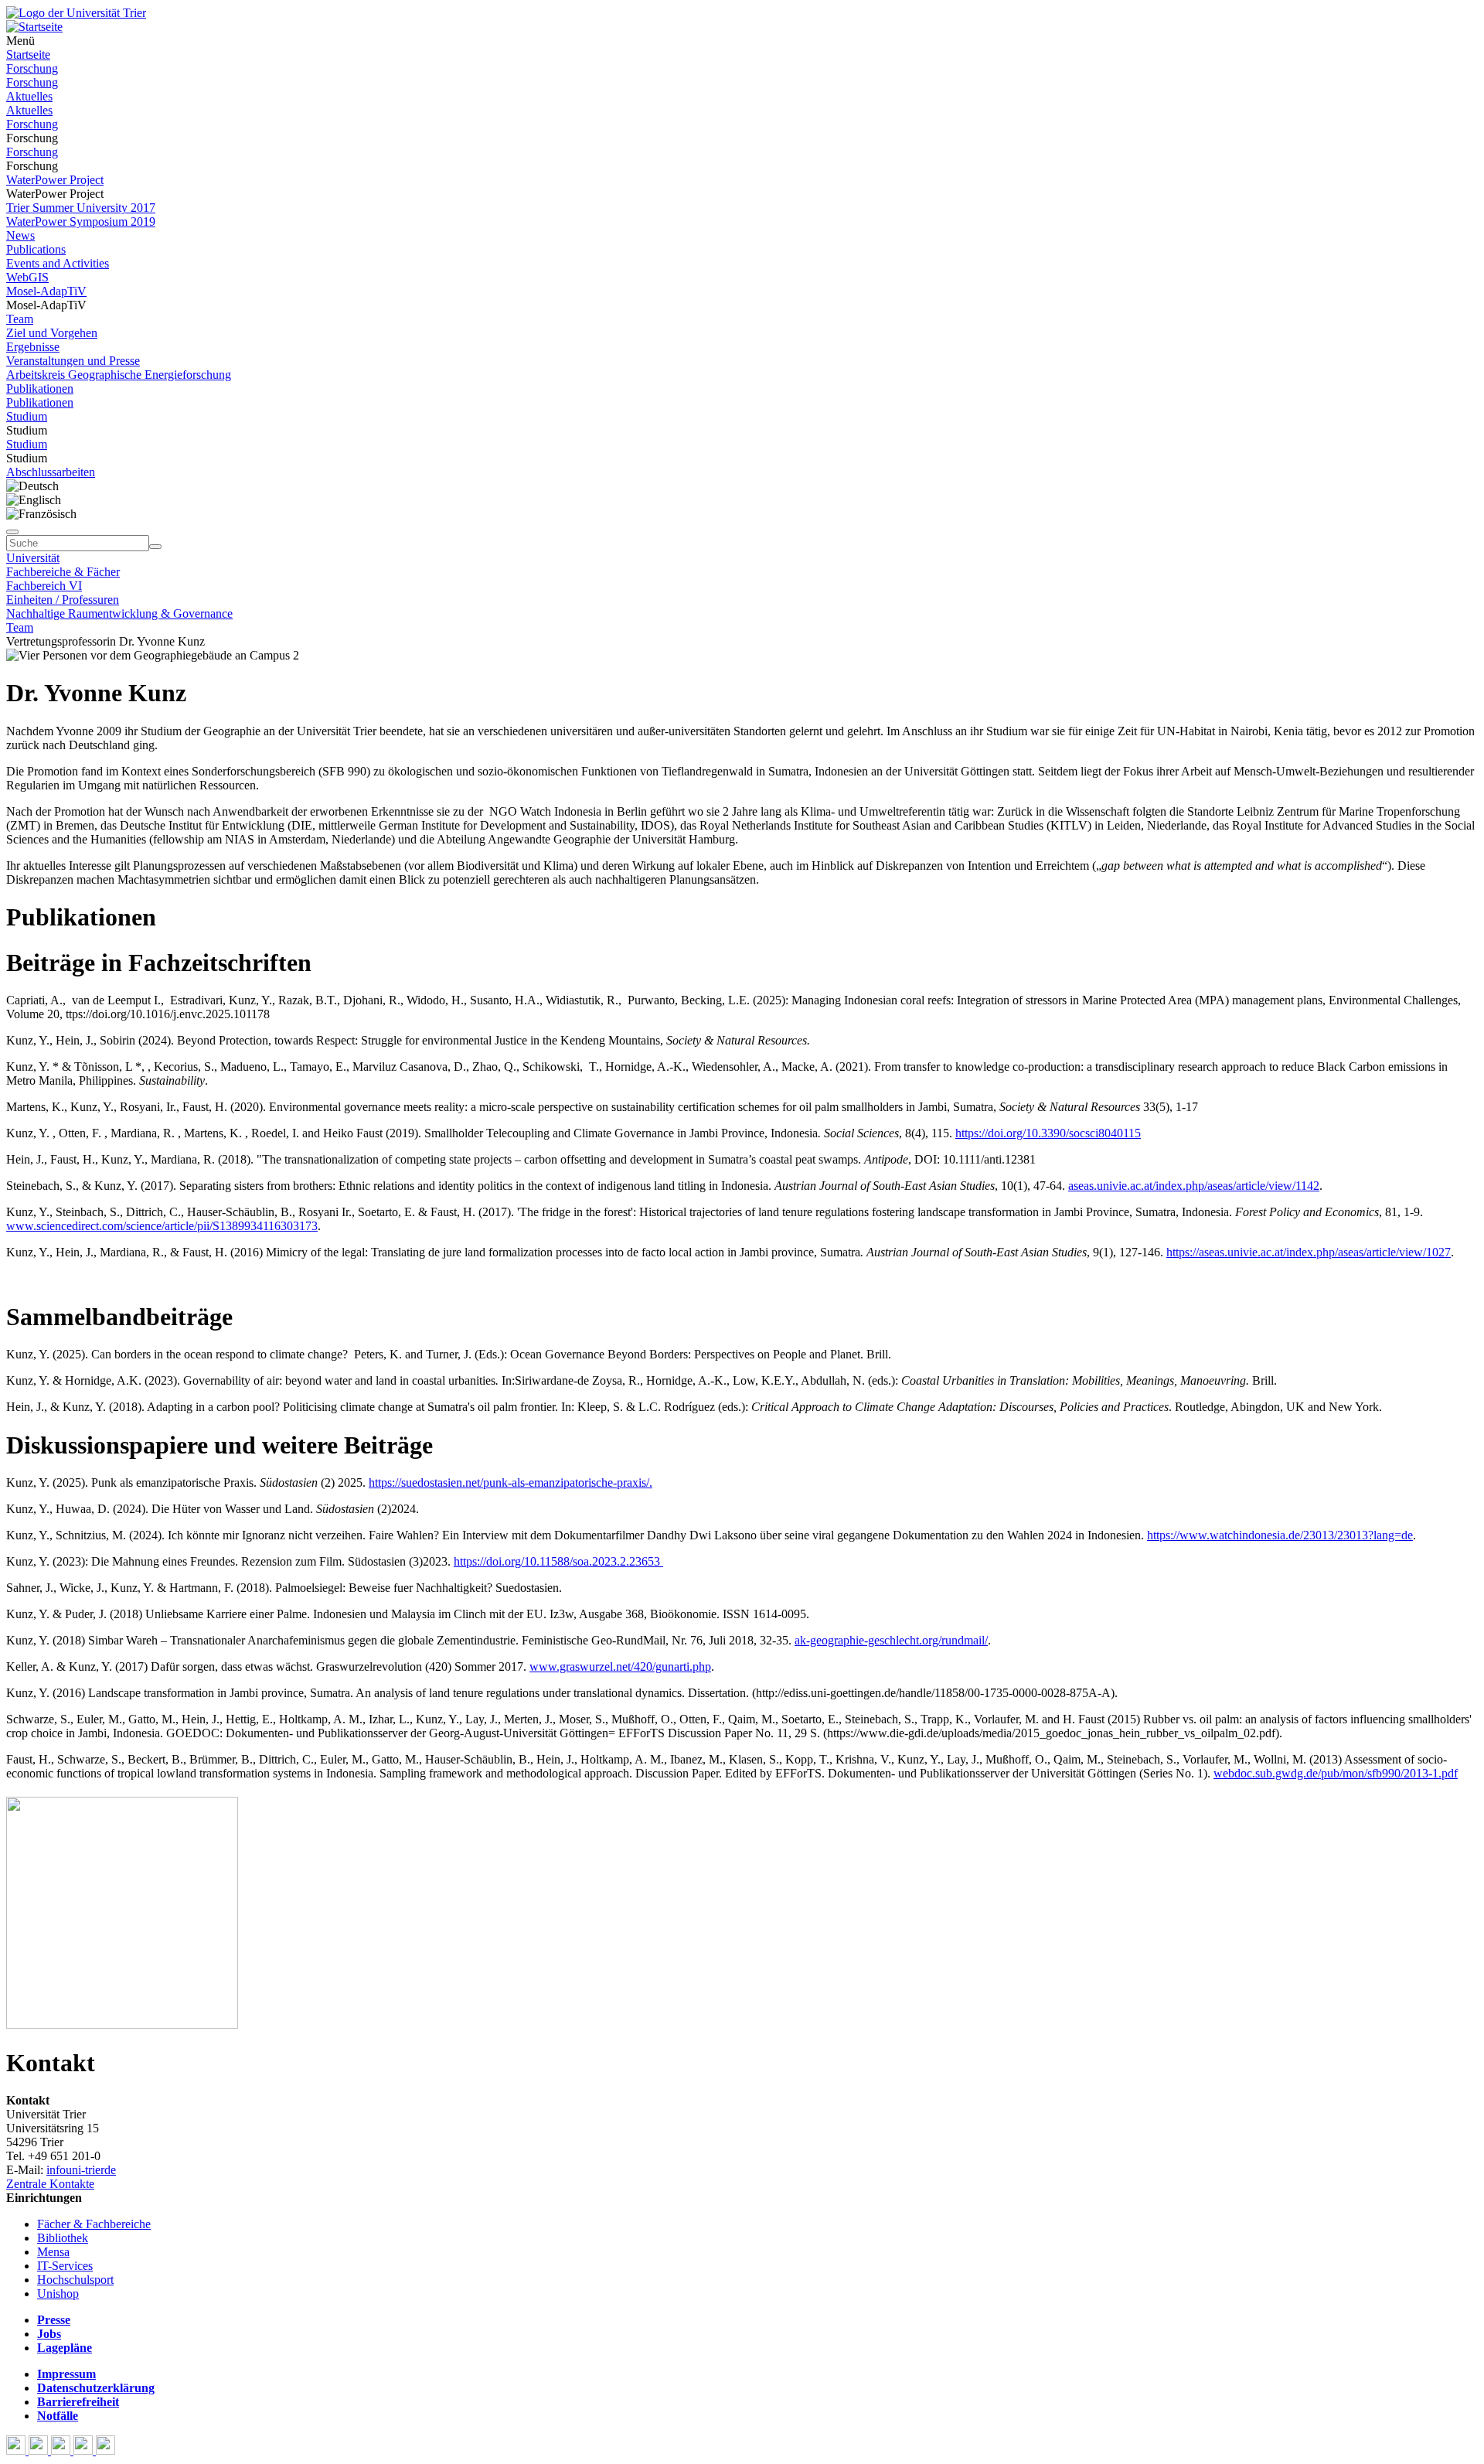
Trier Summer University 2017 (81, 208)
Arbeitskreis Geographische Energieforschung (119, 375)
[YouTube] (62, 2450)
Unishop (58, 2294)
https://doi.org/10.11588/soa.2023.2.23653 (558, 1561)
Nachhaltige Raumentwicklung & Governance (119, 613)
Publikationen (40, 389)
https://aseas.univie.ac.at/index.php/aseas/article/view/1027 (1309, 1252)
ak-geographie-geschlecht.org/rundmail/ (891, 1640)
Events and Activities (58, 263)
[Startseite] (76, 13)
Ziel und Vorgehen (52, 333)
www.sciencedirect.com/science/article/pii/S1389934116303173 (162, 1226)
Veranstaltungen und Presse (73, 361)
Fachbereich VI (44, 586)
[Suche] (12, 532)
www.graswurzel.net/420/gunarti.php (620, 1667)
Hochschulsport (75, 2280)
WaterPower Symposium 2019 (81, 222)
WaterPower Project (55, 180)
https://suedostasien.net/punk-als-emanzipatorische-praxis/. (511, 1482)
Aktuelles (29, 96)
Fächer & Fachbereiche (94, 2224)
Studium (27, 416)
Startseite (28, 55)
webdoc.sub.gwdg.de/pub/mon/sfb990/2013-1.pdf (1336, 1773)
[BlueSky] (40, 2450)
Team (20, 319)
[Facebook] (17, 2450)
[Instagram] (85, 2450)
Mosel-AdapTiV (46, 291)
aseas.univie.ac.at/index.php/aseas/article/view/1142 (1194, 1186)
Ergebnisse (33, 347)
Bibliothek (63, 2238)
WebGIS (27, 277)
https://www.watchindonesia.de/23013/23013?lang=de (1280, 1535)
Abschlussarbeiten (51, 472)
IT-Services (65, 2266)
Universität (33, 558)
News (20, 235)
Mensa (53, 2252)
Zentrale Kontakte (50, 2184)
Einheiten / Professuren (63, 600)
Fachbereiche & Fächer (63, 572)
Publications (36, 249)
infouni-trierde (81, 2170)
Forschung (32, 68)
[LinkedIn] (106, 2450)
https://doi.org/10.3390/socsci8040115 (1048, 1133)
